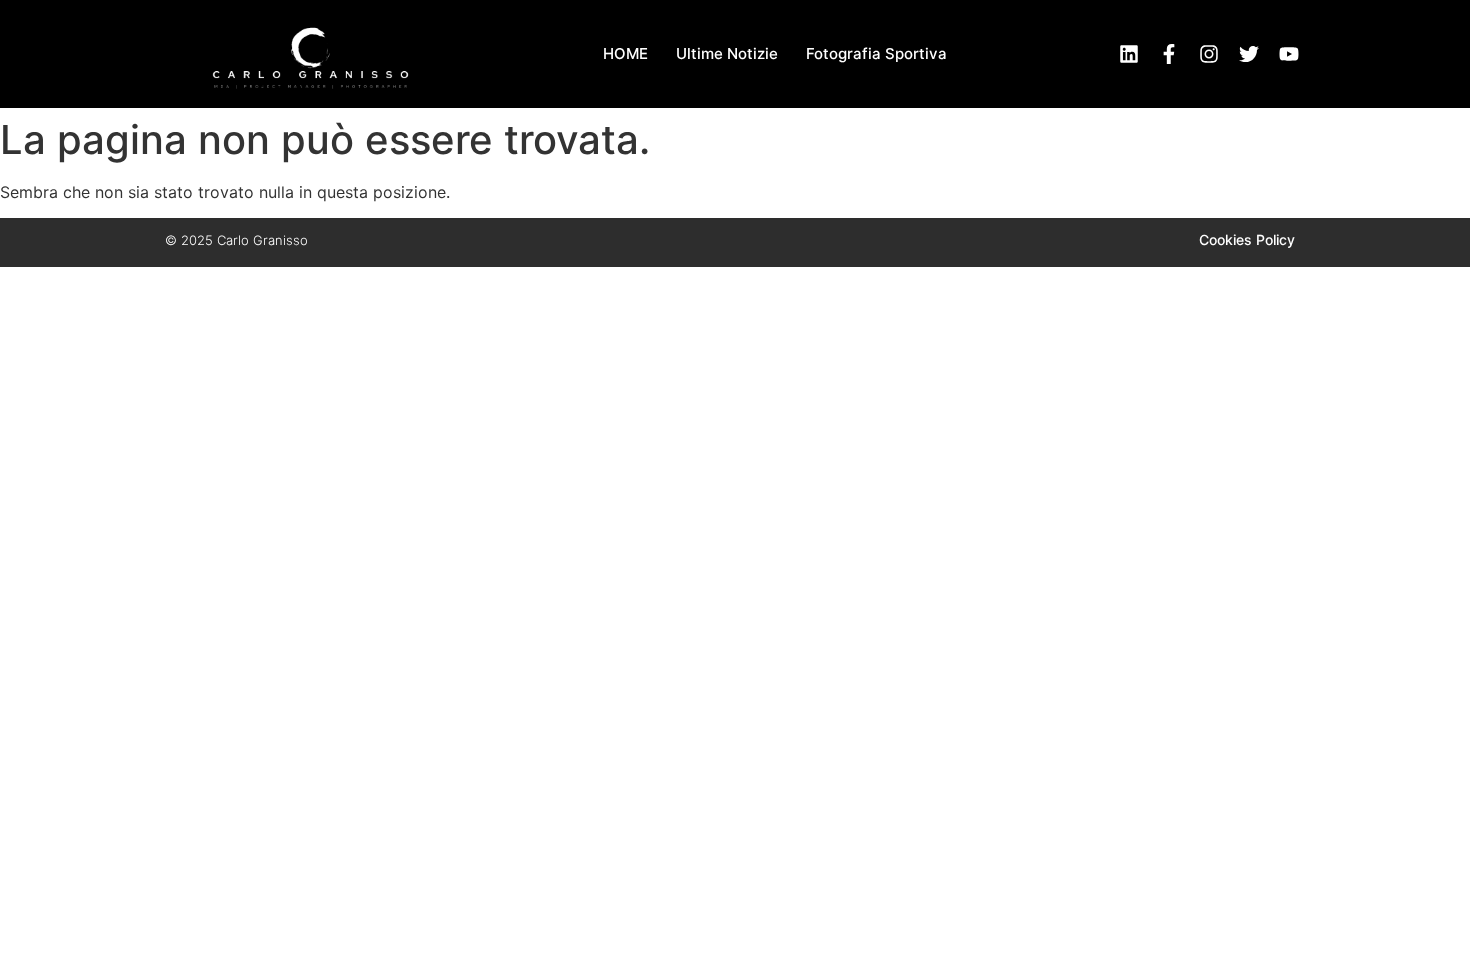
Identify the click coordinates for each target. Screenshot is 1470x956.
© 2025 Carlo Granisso (236, 240)
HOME (625, 53)
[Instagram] (1209, 54)
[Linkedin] (1129, 54)
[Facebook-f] (1169, 54)
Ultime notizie (727, 53)
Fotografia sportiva (876, 53)
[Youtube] (1289, 54)
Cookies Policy (1247, 239)
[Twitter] (1249, 54)
